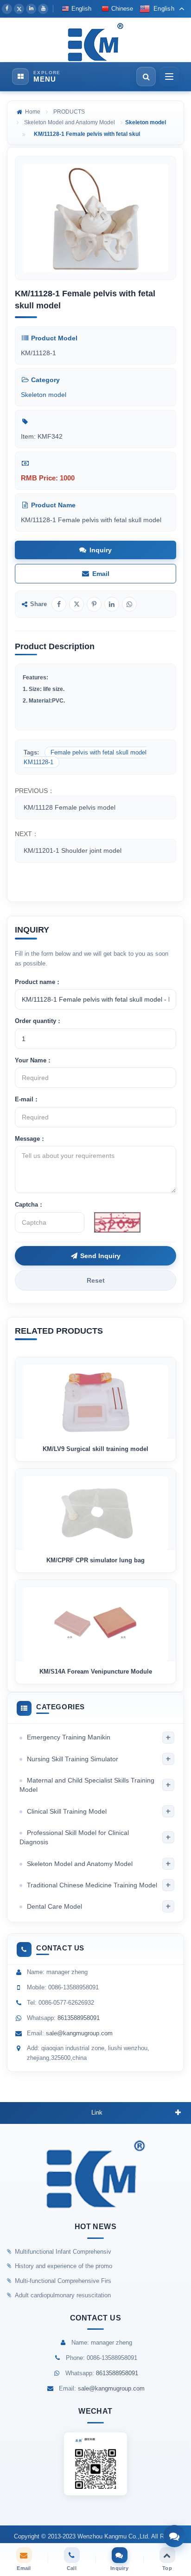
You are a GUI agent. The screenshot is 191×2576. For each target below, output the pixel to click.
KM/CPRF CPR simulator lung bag (95, 1560)
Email (101, 574)
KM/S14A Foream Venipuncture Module (96, 1672)
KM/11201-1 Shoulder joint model (73, 850)
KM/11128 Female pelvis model (70, 807)
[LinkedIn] (31, 9)
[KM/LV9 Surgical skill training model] (95, 1398)
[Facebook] (7, 9)
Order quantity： (38, 1021)
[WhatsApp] (129, 604)
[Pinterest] (94, 604)
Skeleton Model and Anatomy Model (70, 122)
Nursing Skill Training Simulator (73, 1759)
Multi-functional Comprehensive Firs (63, 2281)
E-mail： (27, 1099)
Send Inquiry (100, 1256)
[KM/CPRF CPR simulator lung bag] (95, 1509)
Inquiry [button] (101, 550)
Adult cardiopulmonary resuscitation (63, 2295)
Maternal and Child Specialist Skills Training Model (87, 1785)
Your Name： (34, 1060)
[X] (19, 9)
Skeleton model (44, 395)
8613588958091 (79, 2018)
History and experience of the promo (64, 2266)
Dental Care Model (54, 1906)
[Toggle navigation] (169, 77)
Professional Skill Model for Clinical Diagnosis (74, 1837)
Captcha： (29, 1205)
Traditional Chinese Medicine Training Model (92, 1885)
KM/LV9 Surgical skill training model (95, 1449)
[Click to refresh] (117, 1222)
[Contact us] (174, 2536)
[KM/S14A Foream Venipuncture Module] (95, 1621)
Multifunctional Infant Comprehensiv (63, 2252)
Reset (96, 1280)
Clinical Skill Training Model (67, 1811)
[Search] (146, 77)
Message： (30, 1139)
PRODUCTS (69, 112)
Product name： (38, 982)
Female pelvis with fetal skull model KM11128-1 (85, 757)
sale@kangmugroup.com (79, 2033)
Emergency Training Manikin (69, 1737)
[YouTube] (43, 9)
